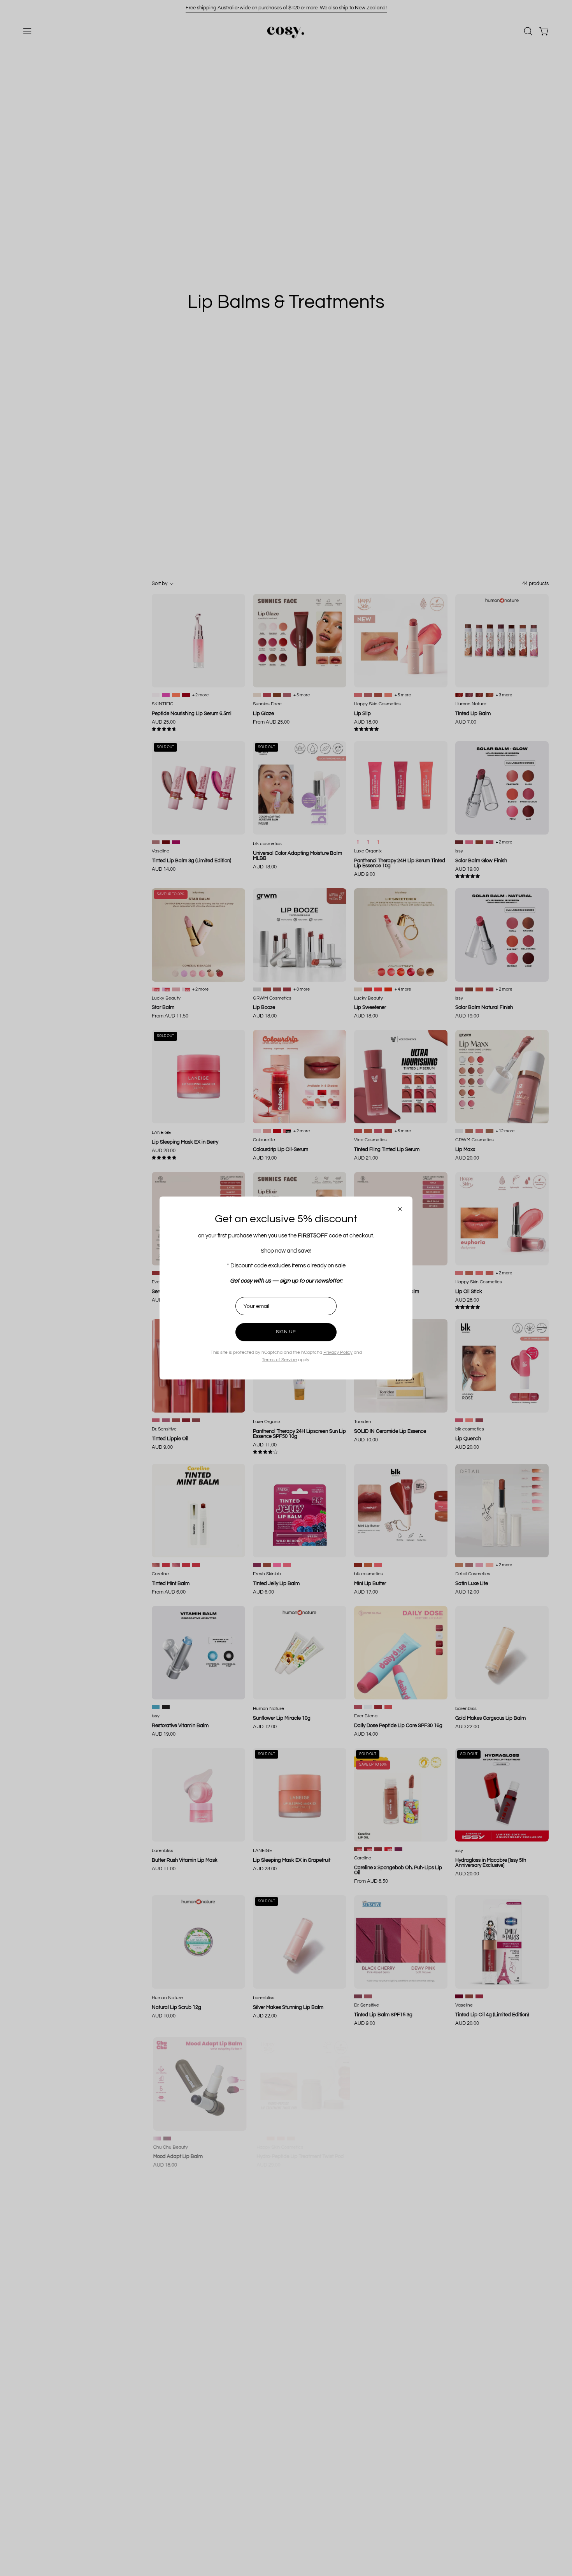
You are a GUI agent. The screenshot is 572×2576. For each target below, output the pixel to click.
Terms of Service (279, 1360)
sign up (286, 1332)
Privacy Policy (338, 1352)
